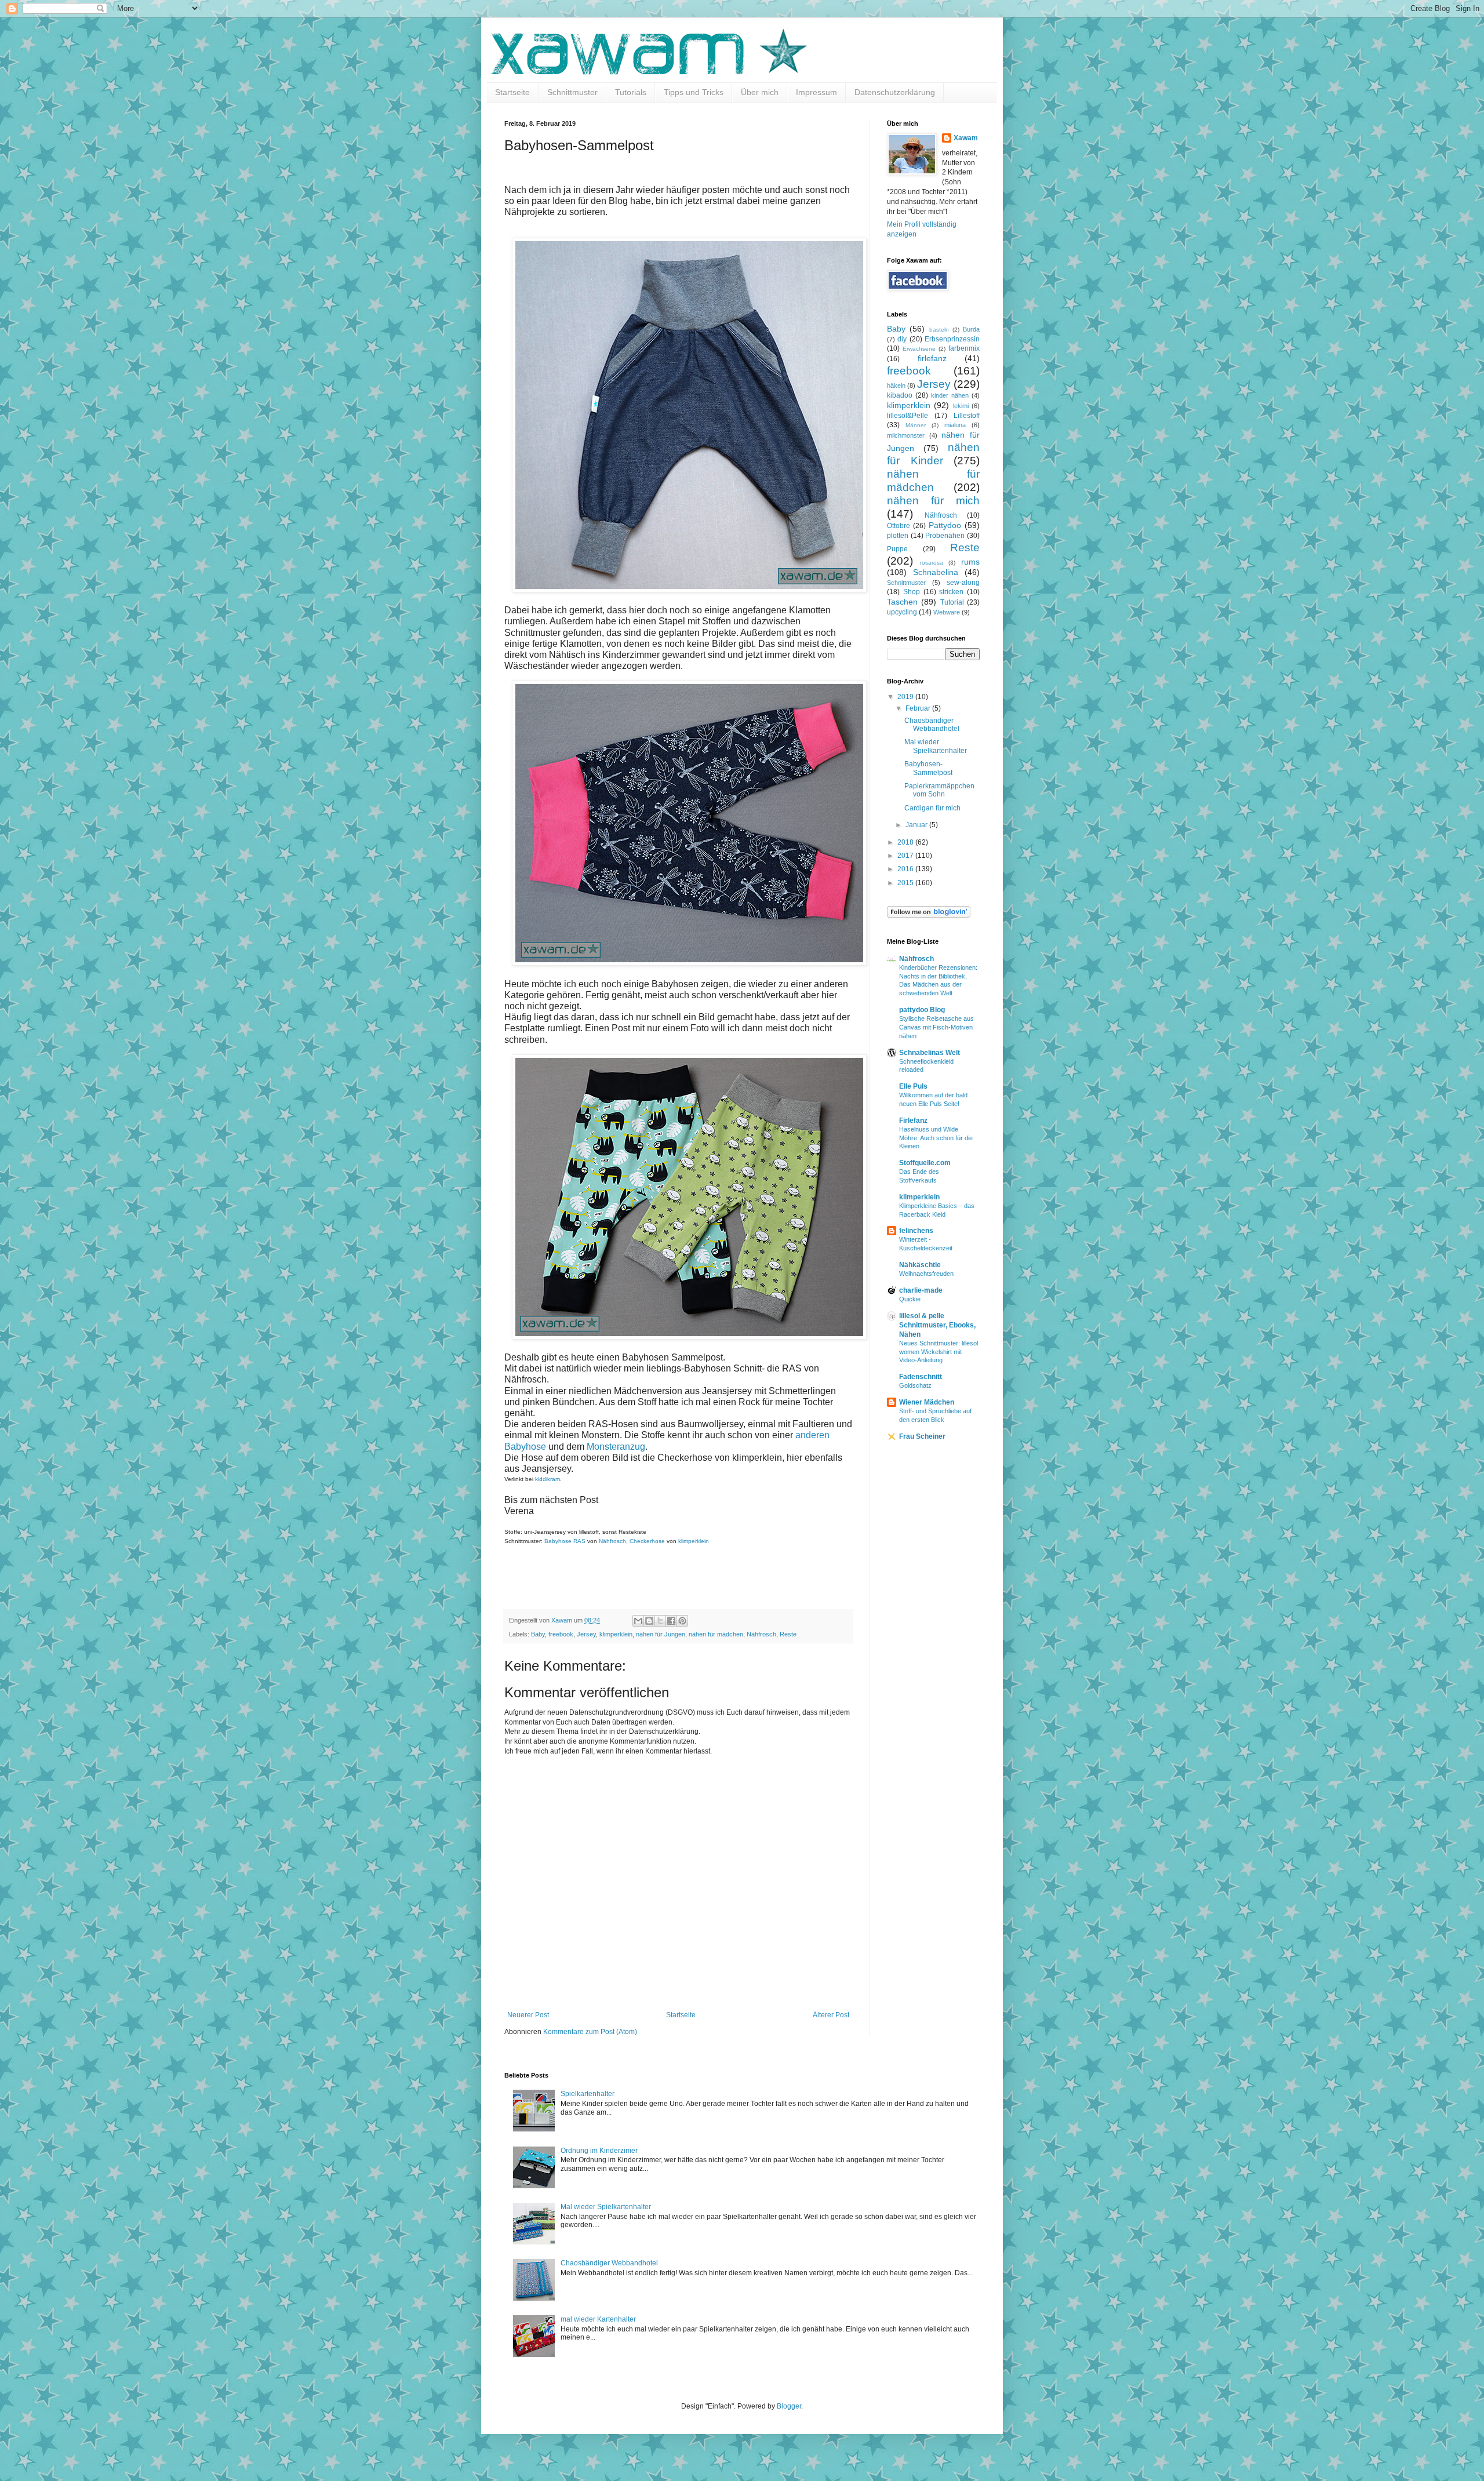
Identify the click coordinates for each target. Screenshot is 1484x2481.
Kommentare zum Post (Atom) (590, 2032)
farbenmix (964, 348)
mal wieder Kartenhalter (598, 2319)
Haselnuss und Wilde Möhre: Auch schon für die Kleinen (936, 1138)
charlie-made (921, 1290)
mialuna (955, 425)
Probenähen (945, 536)
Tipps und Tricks (694, 92)
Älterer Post (831, 2015)
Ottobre (899, 526)
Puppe (897, 549)
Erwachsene (919, 349)
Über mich (760, 92)
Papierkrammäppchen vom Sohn (939, 790)
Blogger (789, 2406)
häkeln (896, 385)
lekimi (961, 406)
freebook (561, 1634)
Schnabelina (936, 572)
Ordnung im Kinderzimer (599, 2151)
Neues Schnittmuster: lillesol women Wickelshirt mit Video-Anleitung (939, 1352)
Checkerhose (647, 1541)
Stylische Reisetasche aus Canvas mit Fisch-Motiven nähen (936, 1027)
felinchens (916, 1231)
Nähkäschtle (920, 1265)
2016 (906, 869)
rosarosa (932, 563)
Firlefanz (913, 1121)
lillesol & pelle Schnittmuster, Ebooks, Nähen (937, 1325)
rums (970, 562)
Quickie (910, 1299)
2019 (906, 697)
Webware (947, 612)
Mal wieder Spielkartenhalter (936, 746)
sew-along (963, 583)
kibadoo (900, 395)
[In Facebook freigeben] (671, 1621)
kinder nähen (950, 395)
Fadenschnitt (921, 1377)
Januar (917, 825)
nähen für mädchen (716, 1634)
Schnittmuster (572, 92)
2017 (906, 856)
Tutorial (952, 602)
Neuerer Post (528, 2015)
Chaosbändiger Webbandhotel (932, 725)
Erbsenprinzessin (952, 339)
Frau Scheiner (922, 1436)
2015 (906, 883)
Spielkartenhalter (588, 2094)
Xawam (966, 138)
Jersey (586, 1634)
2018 (906, 842)
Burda (971, 329)
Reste (788, 1634)
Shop (912, 592)
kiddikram (548, 1479)
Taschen (902, 602)
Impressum (816, 92)
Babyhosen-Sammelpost (928, 768)
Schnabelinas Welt (930, 1053)
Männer (916, 425)
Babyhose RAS (565, 1541)
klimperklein (694, 1541)
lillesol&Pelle (908, 416)
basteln (939, 330)
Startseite (512, 92)
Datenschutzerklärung (895, 92)
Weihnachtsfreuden (926, 1274)
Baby (538, 1634)
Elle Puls (913, 1086)
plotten (898, 536)
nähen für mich (933, 501)
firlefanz (932, 358)
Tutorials (631, 92)
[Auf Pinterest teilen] (682, 1621)
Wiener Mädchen (927, 1402)
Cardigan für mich (932, 808)
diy (902, 339)
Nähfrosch (761, 1634)
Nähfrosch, (614, 1541)
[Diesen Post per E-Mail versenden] (638, 1621)
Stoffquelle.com (925, 1163)
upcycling (902, 612)
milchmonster (906, 435)
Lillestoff (967, 416)
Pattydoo (945, 525)
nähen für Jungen (661, 1634)
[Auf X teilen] (660, 1621)
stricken (951, 592)
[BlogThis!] (649, 1621)
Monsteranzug (616, 1447)
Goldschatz (915, 1385)
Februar (919, 708)
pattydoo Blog (922, 1010)
